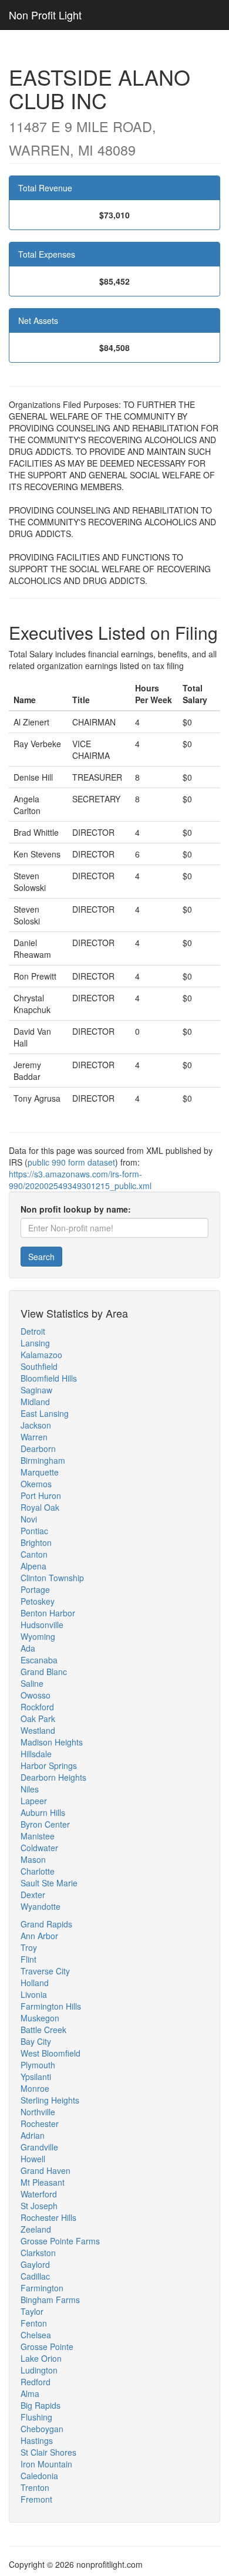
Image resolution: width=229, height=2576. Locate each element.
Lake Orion (41, 2358)
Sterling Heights (50, 2100)
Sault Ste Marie (49, 1883)
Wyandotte (41, 1906)
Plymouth (38, 2065)
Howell (33, 2159)
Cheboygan (42, 2429)
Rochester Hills (48, 2217)
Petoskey (38, 1601)
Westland (38, 1730)
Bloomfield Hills (49, 1378)
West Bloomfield (50, 2053)
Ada (28, 1648)
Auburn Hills (43, 1812)
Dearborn (38, 1449)
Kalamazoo (41, 1355)
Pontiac (34, 1531)
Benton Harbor (48, 1613)
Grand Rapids (46, 1924)
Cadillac (35, 2276)
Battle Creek (43, 2030)
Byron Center (45, 1824)
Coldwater (39, 1848)
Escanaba (39, 1660)
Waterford (39, 2194)
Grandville (39, 2147)
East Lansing (45, 1413)
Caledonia (39, 2476)
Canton (34, 1554)
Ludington (39, 2370)
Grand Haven (46, 2170)
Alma (30, 2393)
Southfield (39, 1366)
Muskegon (40, 2018)
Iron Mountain (46, 2464)
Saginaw (36, 1390)
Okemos (36, 1484)
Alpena (33, 1566)
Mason (33, 1859)
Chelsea (36, 2335)
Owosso (36, 1695)
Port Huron (41, 1495)
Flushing (36, 2417)
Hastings (37, 2440)
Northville (38, 2112)
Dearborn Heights (53, 1777)
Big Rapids (41, 2405)
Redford (36, 2382)
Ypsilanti (36, 2077)
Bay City (36, 2041)
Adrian (33, 2135)
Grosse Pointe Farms (60, 2241)
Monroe (35, 2088)
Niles (30, 1789)
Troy (29, 1947)
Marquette (40, 1472)
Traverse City (45, 1971)
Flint (28, 1959)
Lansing (35, 1343)
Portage (35, 1589)
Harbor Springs (49, 1765)
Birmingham (43, 1460)
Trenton (35, 2487)
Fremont (36, 2499)
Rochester (40, 2123)
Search (41, 1257)
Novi (29, 1519)
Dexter (33, 1895)
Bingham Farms (50, 2300)
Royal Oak (40, 1507)
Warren (34, 1437)
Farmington (42, 2288)
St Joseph (39, 2206)
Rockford (37, 1707)
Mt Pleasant (43, 2182)
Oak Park (38, 1719)
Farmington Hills (51, 2006)
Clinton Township (52, 1578)
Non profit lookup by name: (76, 1209)
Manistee (38, 1836)
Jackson (36, 1425)
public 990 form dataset (71, 1162)
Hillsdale (36, 1754)
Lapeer (34, 1801)
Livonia (34, 1994)
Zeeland (36, 2229)
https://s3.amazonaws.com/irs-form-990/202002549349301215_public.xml (80, 1180)
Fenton (34, 2323)
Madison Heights (52, 1742)
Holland (35, 1983)
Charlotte (38, 1871)
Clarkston (38, 2253)
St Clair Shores (48, 2452)
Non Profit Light (45, 15)
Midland (35, 1402)
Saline (32, 1683)
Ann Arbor (39, 1936)
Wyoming (38, 1636)
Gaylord (35, 2264)
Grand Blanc (44, 1672)
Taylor (32, 2311)
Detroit (33, 1331)
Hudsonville (42, 1625)
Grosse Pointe (47, 2347)
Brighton (36, 1542)
